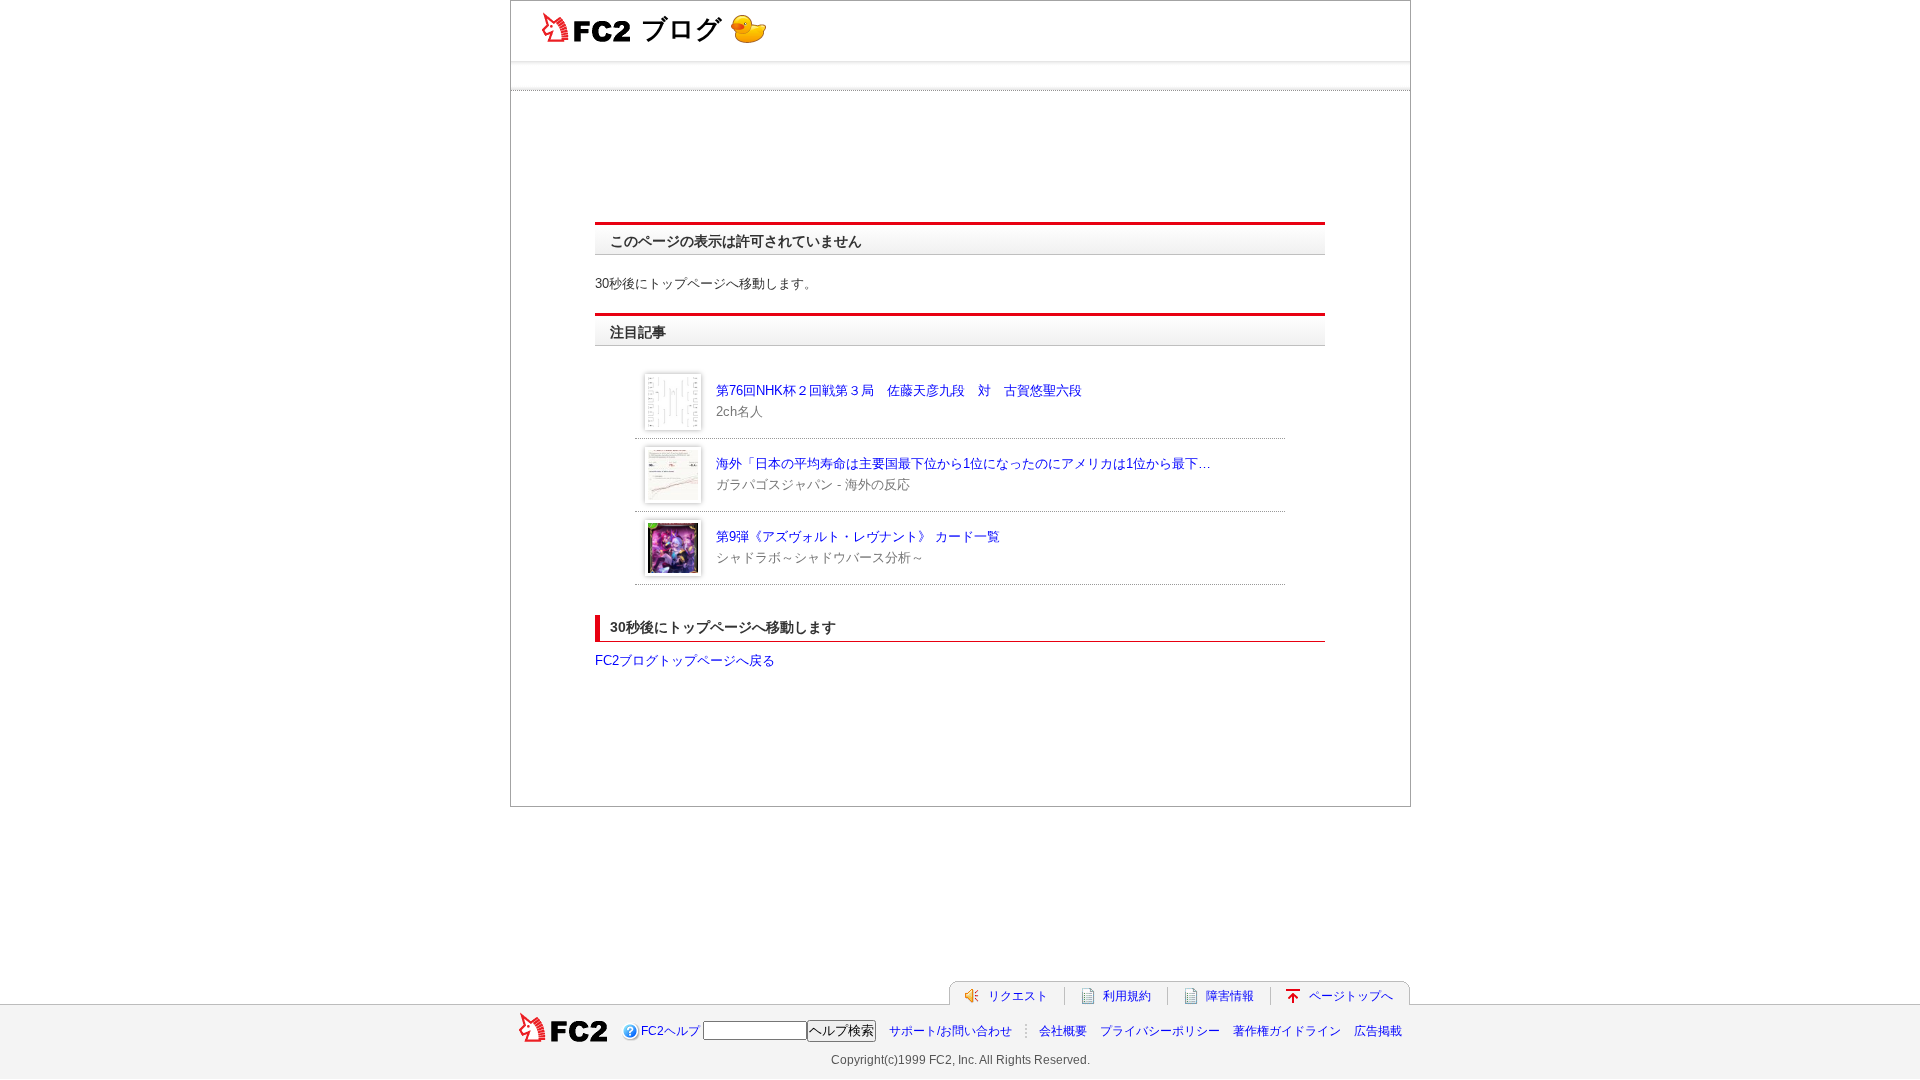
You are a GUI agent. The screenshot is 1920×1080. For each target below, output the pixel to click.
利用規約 (1127, 996)
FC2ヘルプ (670, 1031)
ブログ (681, 29)
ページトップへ (1351, 996)
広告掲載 (1378, 1031)
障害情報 (1230, 996)
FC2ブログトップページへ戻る (685, 660)
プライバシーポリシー (1160, 1031)
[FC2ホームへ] (563, 1031)
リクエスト (1018, 996)
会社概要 (1063, 1031)
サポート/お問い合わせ (950, 1031)
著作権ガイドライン (1287, 1031)
